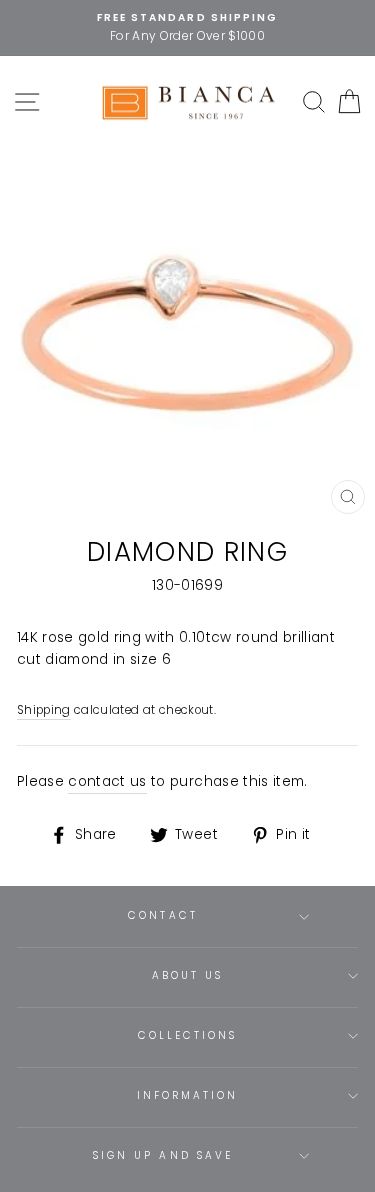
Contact (162, 915)
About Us (187, 975)
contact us (107, 781)
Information (188, 1095)
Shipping (44, 710)
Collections (188, 1035)
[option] (187, 28)
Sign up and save (163, 1155)
